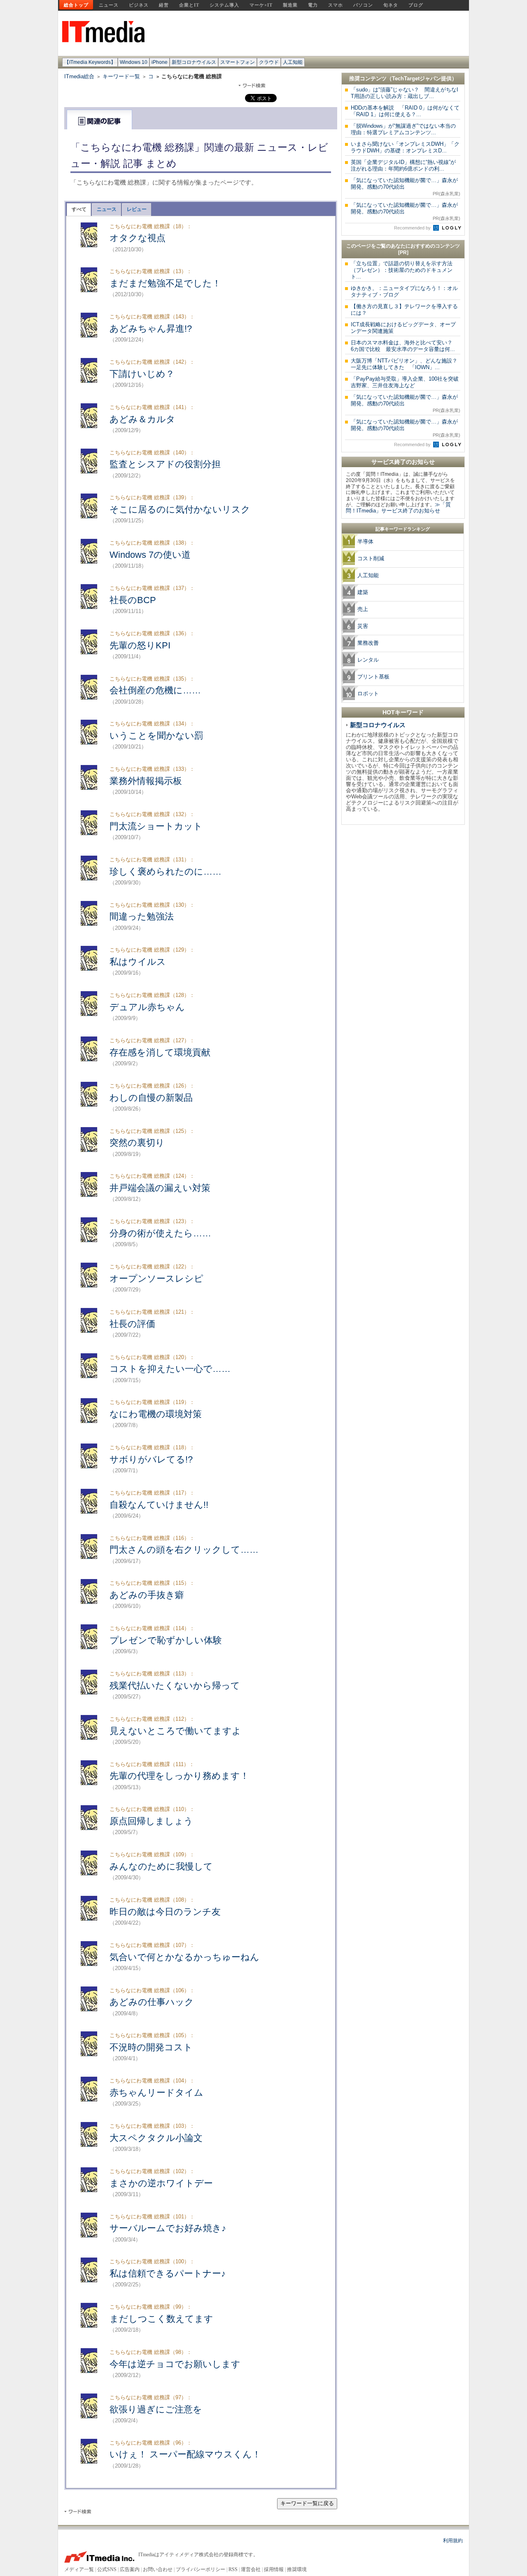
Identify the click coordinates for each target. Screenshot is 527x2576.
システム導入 (224, 5)
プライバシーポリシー (201, 2569)
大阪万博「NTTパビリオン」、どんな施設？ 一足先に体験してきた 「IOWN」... (407, 364)
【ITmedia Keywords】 (90, 62)
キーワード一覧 (121, 76)
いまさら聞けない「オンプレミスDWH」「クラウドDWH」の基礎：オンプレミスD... (405, 147)
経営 (164, 5)
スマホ (336, 5)
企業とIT (189, 5)
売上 (363, 609)
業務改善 (368, 643)
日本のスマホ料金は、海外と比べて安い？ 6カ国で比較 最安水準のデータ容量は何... (404, 346)
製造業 (290, 5)
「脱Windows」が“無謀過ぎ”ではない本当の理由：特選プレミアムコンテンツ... (403, 129)
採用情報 (274, 2569)
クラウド (269, 62)
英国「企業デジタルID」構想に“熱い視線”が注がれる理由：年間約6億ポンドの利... (403, 165)
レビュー (137, 209)
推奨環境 (297, 2569)
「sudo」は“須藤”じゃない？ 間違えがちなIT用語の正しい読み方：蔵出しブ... (405, 93)
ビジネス (139, 5)
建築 (363, 592)
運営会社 (251, 2569)
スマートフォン (238, 62)
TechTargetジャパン (416, 78)
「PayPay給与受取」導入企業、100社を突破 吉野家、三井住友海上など (407, 382)
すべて (79, 209)
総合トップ (76, 5)
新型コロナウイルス (194, 62)
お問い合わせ (158, 2569)
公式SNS (107, 2569)
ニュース (109, 5)
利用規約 (453, 2541)
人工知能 (293, 62)
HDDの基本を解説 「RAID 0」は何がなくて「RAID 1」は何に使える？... (405, 111)
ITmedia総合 (79, 76)
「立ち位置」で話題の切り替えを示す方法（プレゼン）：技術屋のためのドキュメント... (402, 270)
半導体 (365, 542)
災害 (363, 626)
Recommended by (413, 228)
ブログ (416, 5)
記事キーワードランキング (403, 529)
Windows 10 (134, 62)
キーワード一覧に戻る (307, 2503)
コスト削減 (371, 558)
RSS (233, 2569)
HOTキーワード (403, 712)
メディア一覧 (79, 2569)
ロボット (368, 694)
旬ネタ (391, 5)
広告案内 (130, 2569)
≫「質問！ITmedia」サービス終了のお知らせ (398, 508)
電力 (313, 5)
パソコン (363, 5)
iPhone (160, 62)
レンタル (368, 660)
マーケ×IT (261, 5)
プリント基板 (373, 677)
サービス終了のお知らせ (403, 462)
